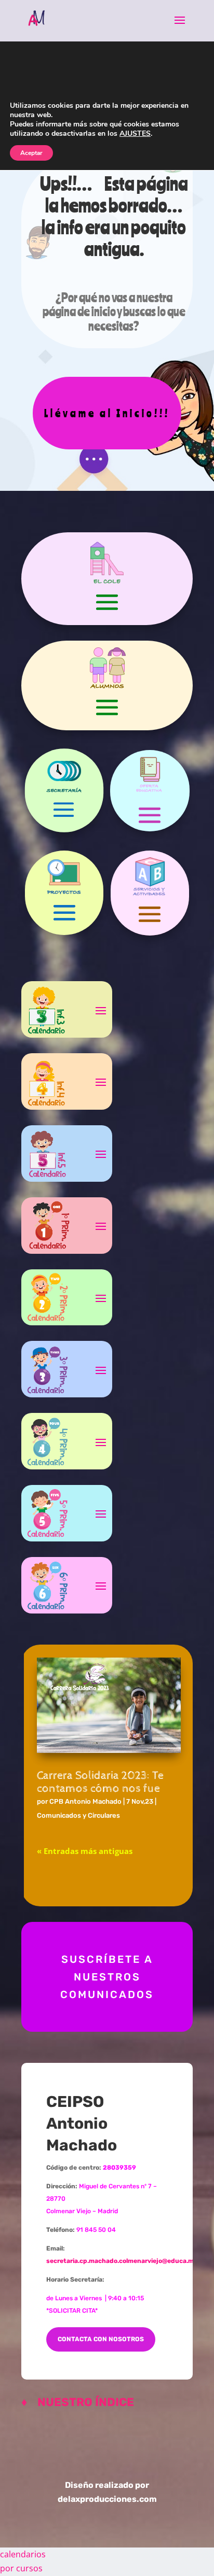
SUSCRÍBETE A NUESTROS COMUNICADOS (107, 1977)
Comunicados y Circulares (78, 1815)
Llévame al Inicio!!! (107, 413)
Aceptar (31, 153)
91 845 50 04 (96, 2230)
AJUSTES (135, 134)
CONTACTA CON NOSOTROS (101, 2339)
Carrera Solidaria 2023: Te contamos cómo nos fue (100, 1782)
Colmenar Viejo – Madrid (82, 2211)
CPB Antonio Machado (85, 1801)
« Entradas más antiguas (85, 1851)
